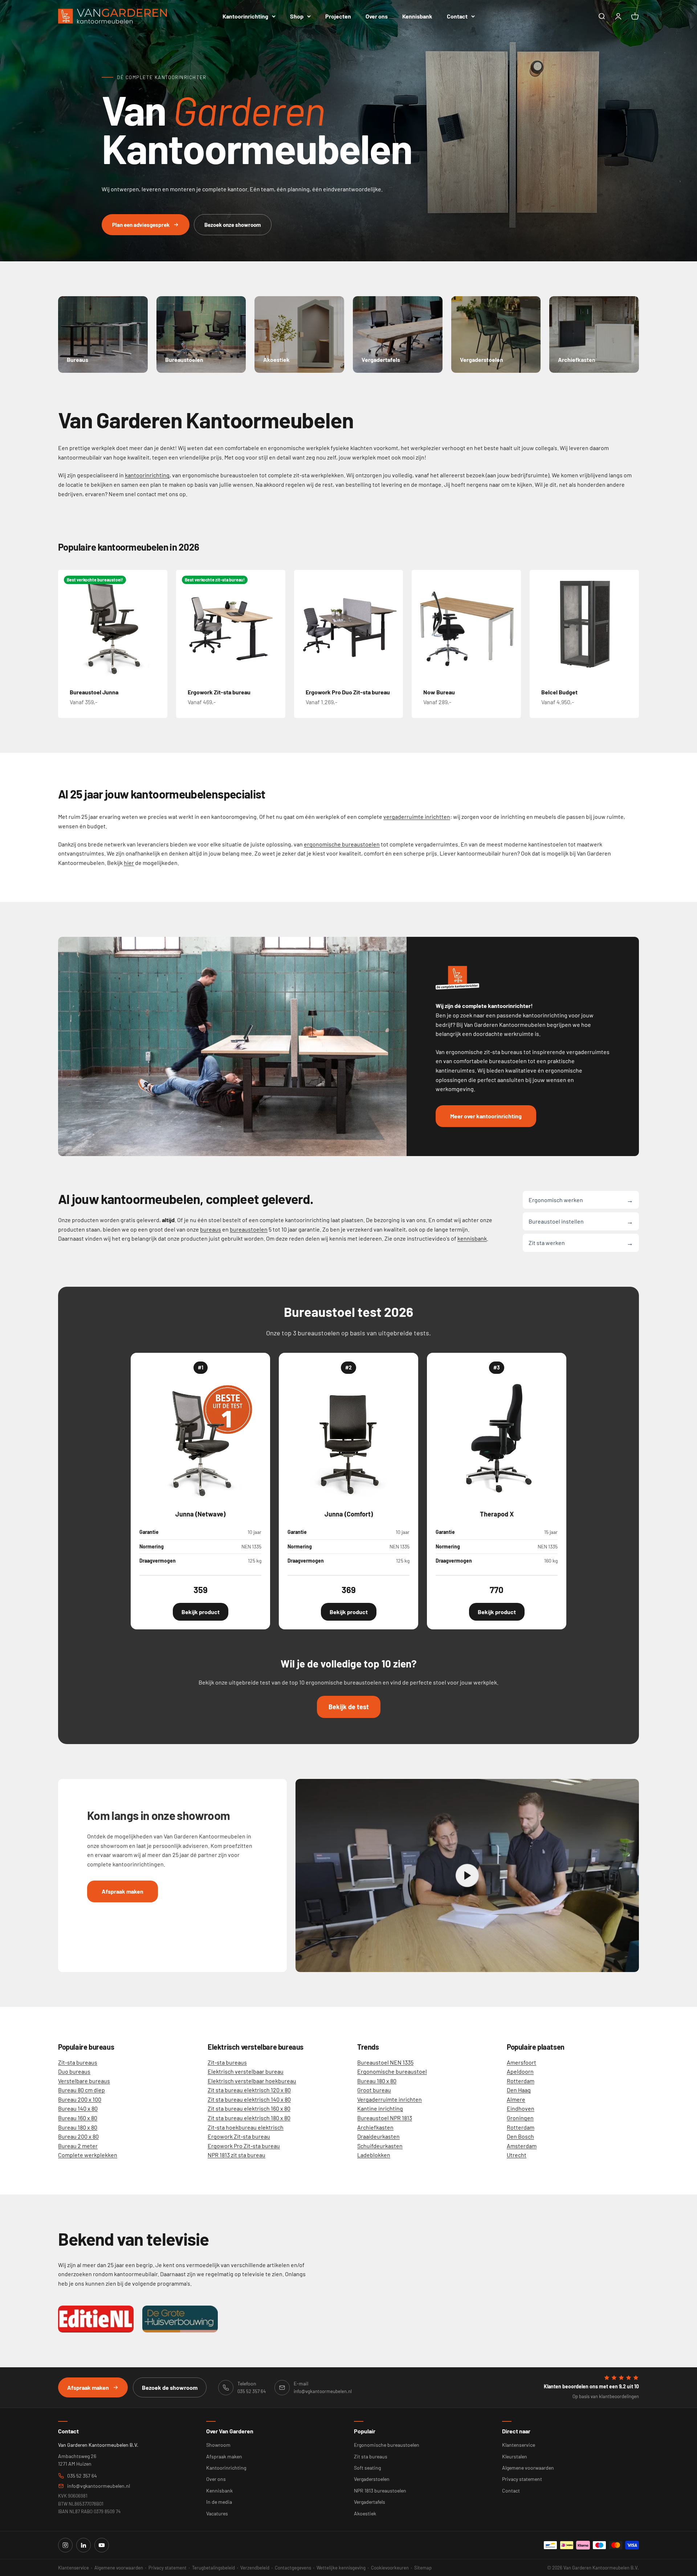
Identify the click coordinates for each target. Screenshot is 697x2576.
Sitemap (423, 2568)
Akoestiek (365, 2513)
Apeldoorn (520, 2071)
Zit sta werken (581, 1242)
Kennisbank (417, 16)
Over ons (377, 16)
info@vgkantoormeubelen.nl (99, 2486)
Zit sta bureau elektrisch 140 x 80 (249, 2099)
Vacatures (217, 2513)
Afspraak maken (123, 1891)
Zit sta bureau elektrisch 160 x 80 (249, 2108)
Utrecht (517, 2155)
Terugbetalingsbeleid (213, 2568)
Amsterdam (522, 2146)
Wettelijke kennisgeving (341, 2568)
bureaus (211, 1229)
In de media (219, 2502)
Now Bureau (439, 692)
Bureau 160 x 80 (78, 2118)
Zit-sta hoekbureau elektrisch (246, 2127)
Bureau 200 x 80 (78, 2136)
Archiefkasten (375, 2127)
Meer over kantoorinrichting (486, 1116)
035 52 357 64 (82, 2476)
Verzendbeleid (255, 2568)
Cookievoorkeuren (390, 2568)
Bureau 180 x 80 (78, 2127)
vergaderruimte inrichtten (417, 817)
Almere (516, 2099)
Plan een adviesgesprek (141, 225)
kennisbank (472, 1238)
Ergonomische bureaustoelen (387, 2445)
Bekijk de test (349, 1707)
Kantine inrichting (380, 2108)
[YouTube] (102, 2545)
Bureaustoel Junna (94, 692)
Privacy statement (522, 2479)
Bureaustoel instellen (581, 1221)
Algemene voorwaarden (528, 2468)
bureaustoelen (249, 1229)
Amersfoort (521, 2062)
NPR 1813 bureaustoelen (380, 2491)
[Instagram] (65, 2545)
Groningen (520, 2118)
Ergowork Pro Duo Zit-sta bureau (348, 692)
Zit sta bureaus (371, 2456)
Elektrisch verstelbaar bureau (246, 2071)
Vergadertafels (370, 2502)
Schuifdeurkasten (380, 2146)
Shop (297, 16)
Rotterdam (521, 2081)
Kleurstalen (515, 2456)
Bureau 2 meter (78, 2146)
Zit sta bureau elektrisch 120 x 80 (249, 2090)
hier (129, 863)
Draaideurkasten (378, 2136)
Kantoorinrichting (245, 16)
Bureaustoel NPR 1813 (385, 2118)
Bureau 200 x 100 (80, 2099)
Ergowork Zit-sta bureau (219, 692)
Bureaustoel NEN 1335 (385, 2062)
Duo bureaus (74, 2071)
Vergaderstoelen (372, 2479)
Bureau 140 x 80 (78, 2108)
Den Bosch (520, 2136)
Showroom (218, 2445)
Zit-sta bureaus (78, 2062)
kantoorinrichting (147, 475)
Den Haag (519, 2090)
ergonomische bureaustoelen (342, 844)
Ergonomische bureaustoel (392, 2071)
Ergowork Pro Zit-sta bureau (244, 2146)
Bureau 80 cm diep (81, 2090)
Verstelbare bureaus (84, 2081)
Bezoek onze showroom (233, 225)
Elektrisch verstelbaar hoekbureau (252, 2081)
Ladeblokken (374, 2155)
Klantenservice (519, 2445)
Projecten (338, 16)
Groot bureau (374, 2090)
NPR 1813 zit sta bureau (237, 2155)
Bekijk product (201, 1612)
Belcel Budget (559, 692)
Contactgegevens (293, 2568)
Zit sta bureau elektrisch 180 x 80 (249, 2118)
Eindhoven (521, 2108)
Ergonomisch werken (581, 1200)
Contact (457, 16)
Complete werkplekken (88, 2155)
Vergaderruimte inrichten (390, 2099)
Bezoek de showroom (170, 2387)
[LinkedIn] (83, 2545)
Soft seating (367, 2468)
